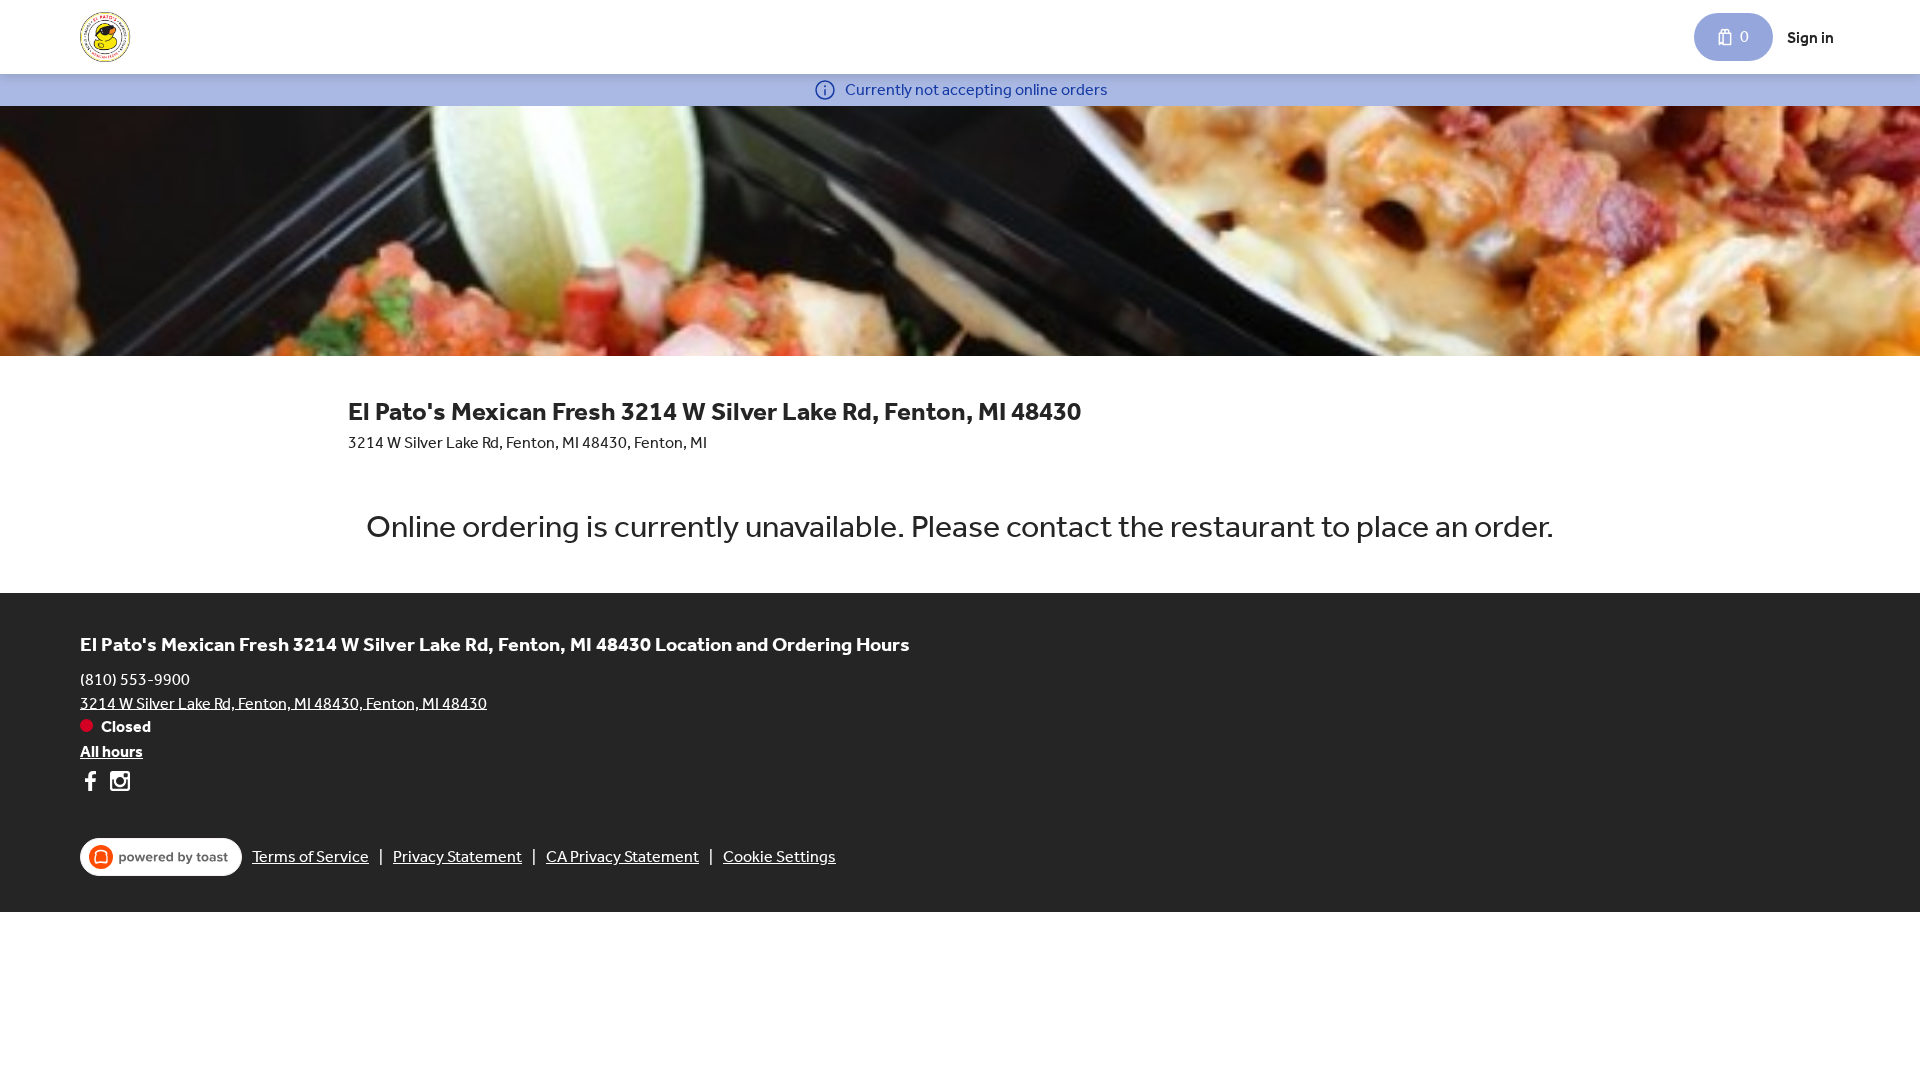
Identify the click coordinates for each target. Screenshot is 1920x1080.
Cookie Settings (779, 856)
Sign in (1810, 37)
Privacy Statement (457, 856)
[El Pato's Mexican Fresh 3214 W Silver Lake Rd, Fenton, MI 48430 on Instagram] (117, 784)
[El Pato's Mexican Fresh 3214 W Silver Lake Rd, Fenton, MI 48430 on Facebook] (92, 784)
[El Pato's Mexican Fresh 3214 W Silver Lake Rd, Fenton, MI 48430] (106, 37)
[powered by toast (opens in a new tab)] (161, 857)
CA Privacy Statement (622, 856)
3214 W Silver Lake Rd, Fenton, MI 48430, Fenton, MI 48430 (283, 702)
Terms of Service (310, 856)
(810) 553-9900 (135, 678)
